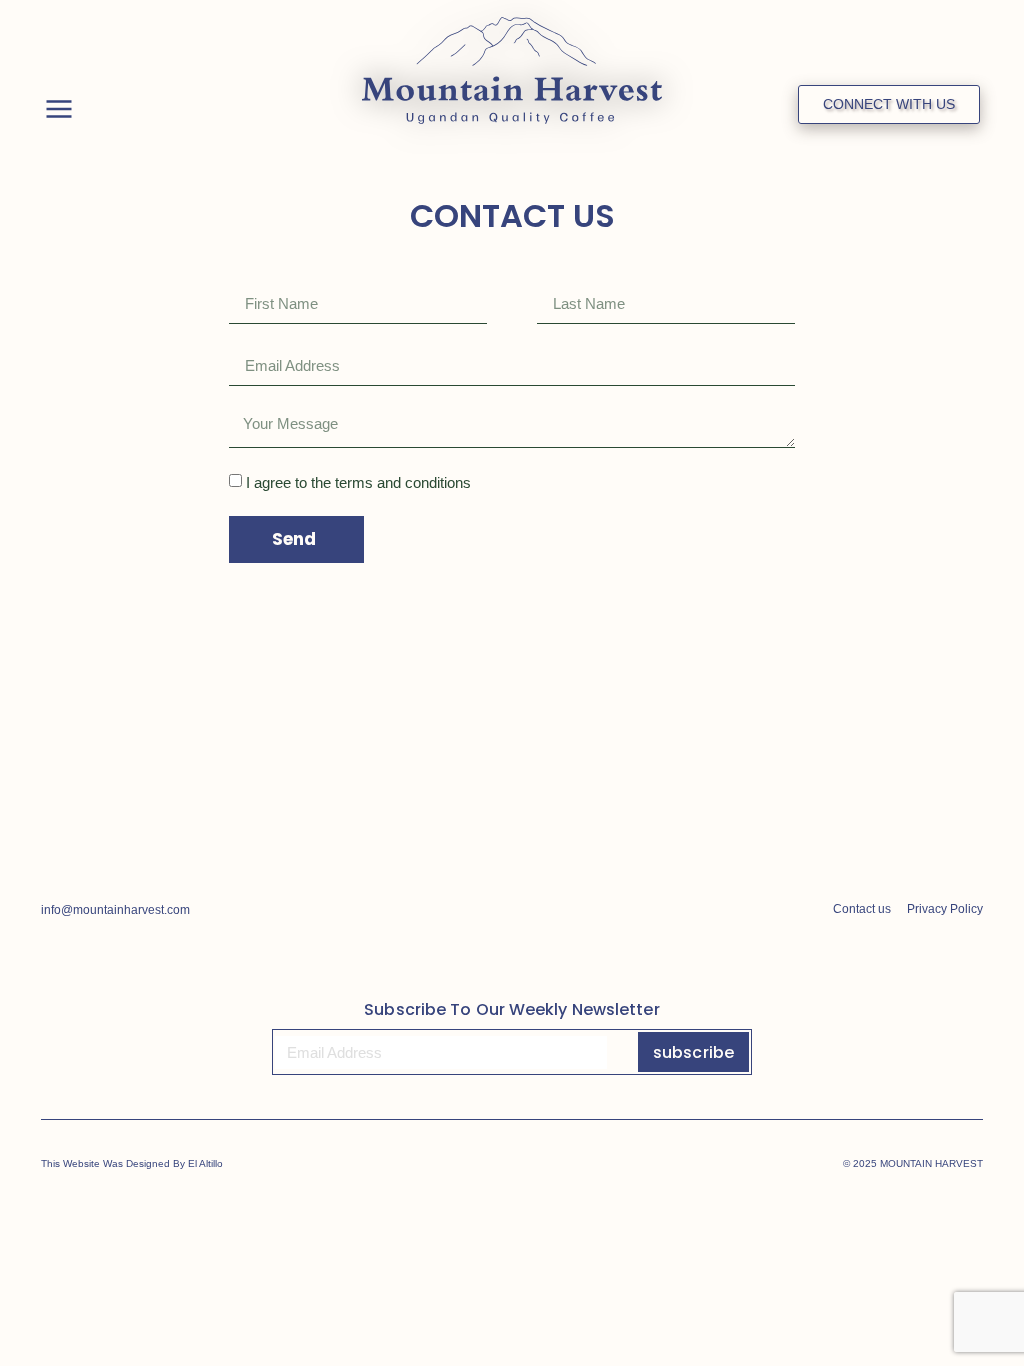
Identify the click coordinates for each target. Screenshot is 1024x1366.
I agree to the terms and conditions (358, 482)
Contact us (862, 909)
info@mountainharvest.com (115, 910)
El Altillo (205, 1163)
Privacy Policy (945, 909)
